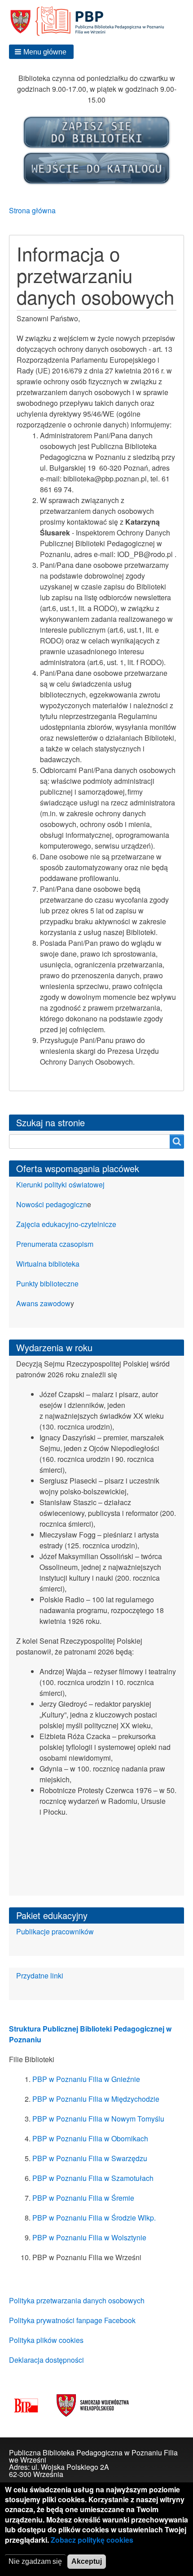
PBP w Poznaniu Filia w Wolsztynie (89, 2237)
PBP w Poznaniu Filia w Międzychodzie (96, 2099)
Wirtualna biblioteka (48, 1264)
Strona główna (32, 210)
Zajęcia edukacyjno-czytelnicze (66, 1224)
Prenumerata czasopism (55, 1244)
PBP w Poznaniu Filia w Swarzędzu (90, 2158)
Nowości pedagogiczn (52, 1204)
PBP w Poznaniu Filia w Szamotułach (93, 2178)
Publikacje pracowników (55, 1931)
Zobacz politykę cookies (92, 2540)
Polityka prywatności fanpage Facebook (72, 2320)
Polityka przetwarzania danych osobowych (77, 2300)
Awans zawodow (43, 1303)
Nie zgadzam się (35, 2561)
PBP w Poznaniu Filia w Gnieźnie (86, 2079)
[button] (41, 52)
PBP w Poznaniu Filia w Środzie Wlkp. (94, 2218)
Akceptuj (87, 2561)
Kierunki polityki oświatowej (60, 1185)
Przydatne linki (40, 1976)
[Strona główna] (91, 21)
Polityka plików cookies (46, 2340)
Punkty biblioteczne (47, 1284)
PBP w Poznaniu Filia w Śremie (83, 2198)
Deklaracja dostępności (46, 2360)
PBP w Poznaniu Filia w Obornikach (90, 2138)
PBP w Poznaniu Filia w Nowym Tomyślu (98, 2119)
